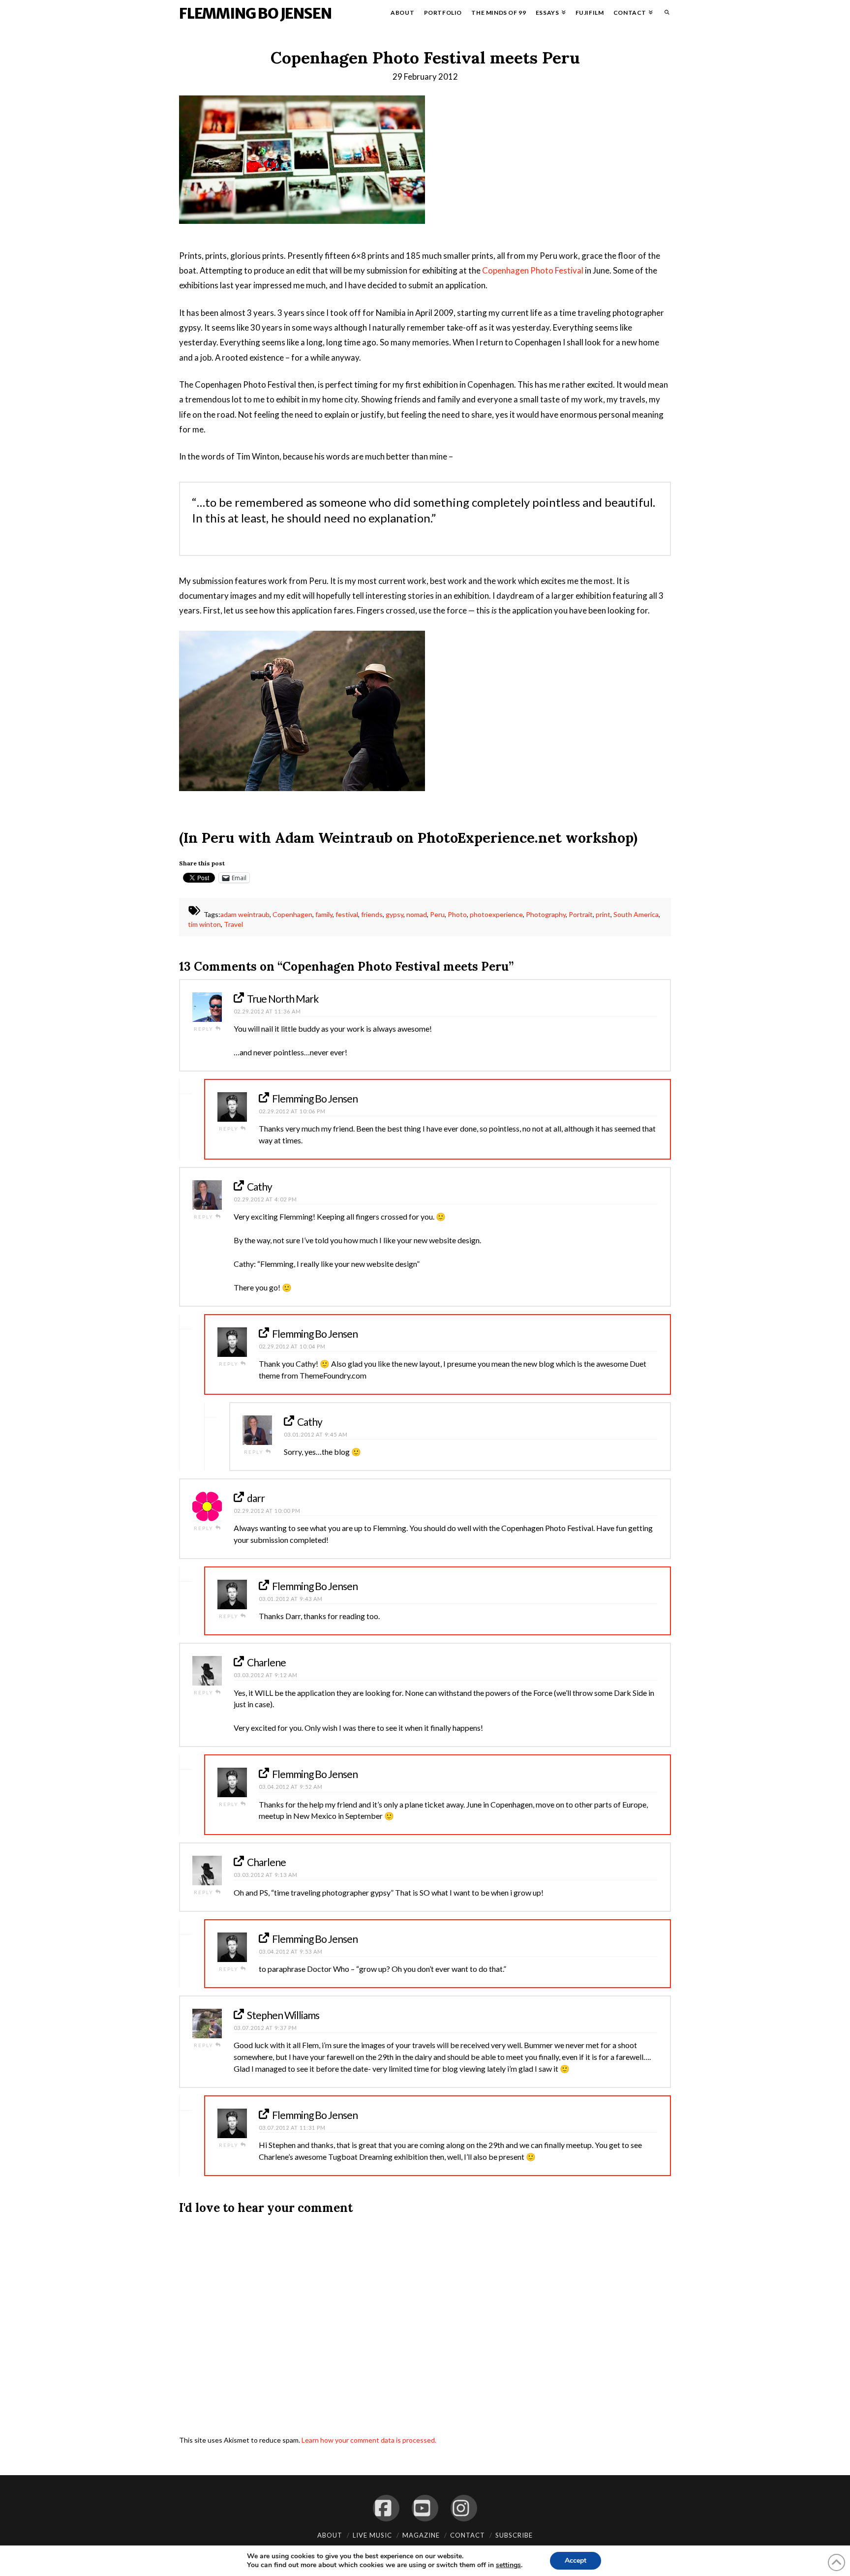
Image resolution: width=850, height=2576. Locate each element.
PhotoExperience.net (490, 838)
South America (636, 915)
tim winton (204, 924)
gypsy (395, 915)
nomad (417, 915)
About (330, 2535)
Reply (205, 1029)
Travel (233, 924)
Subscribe (514, 2535)
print (603, 915)
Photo (457, 915)
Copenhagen (292, 915)
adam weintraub (245, 915)
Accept (576, 2561)
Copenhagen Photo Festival (533, 270)
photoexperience (496, 915)
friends (372, 915)
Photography (546, 915)
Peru (437, 915)
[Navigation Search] (664, 15)
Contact (468, 2535)
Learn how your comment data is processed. (369, 2440)
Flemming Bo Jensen (255, 13)
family (324, 915)
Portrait (581, 915)
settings (508, 2565)
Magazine (421, 2535)
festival (347, 915)
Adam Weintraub (334, 838)
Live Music (372, 2535)
